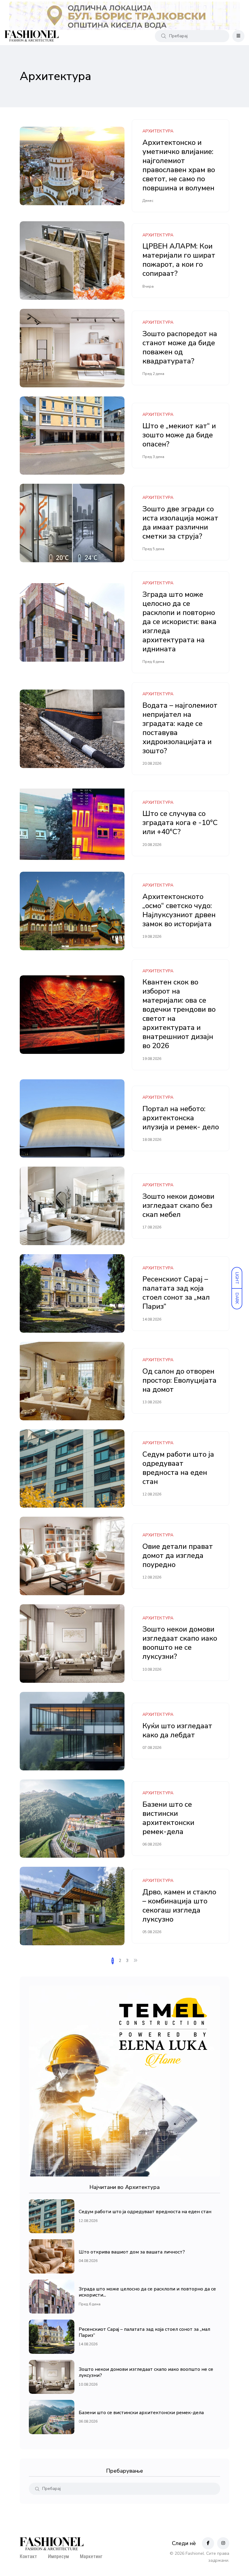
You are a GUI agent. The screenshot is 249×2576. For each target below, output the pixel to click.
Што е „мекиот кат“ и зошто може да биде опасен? (179, 435)
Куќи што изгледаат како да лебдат (177, 1730)
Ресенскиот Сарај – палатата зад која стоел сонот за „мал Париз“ (176, 1293)
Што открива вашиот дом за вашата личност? (132, 2252)
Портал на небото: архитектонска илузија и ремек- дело (181, 1118)
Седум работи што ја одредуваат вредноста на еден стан (178, 1468)
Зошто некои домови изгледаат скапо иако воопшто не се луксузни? (180, 1643)
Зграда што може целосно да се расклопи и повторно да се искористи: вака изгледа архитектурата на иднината (179, 622)
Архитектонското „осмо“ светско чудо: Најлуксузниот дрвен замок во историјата (179, 910)
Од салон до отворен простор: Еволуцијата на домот (179, 1380)
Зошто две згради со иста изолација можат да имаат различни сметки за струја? (180, 523)
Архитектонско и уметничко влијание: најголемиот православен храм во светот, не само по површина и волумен (179, 165)
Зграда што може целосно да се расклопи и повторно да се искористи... (147, 2292)
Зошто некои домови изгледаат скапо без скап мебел (178, 1205)
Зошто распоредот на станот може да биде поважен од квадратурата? (180, 347)
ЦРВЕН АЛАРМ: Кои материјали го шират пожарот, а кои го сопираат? (179, 260)
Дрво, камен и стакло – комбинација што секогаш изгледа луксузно (179, 1906)
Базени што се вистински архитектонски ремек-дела (168, 1818)
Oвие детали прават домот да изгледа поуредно (178, 1555)
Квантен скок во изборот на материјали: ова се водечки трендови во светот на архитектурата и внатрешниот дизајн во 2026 (179, 1014)
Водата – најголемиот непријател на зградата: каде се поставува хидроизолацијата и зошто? (180, 728)
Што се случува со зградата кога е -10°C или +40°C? (180, 823)
